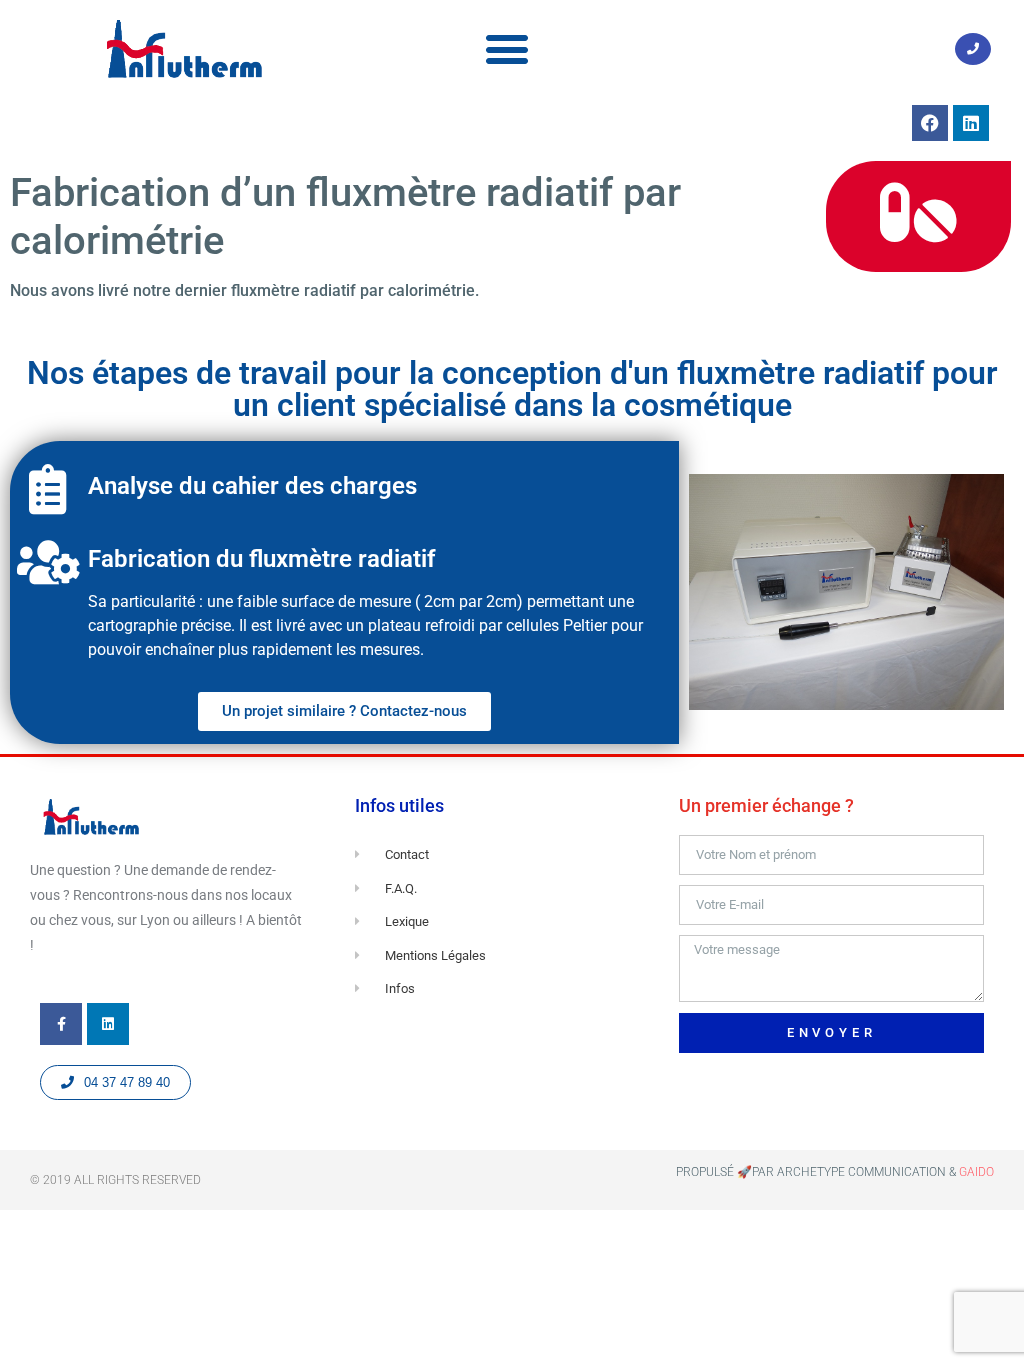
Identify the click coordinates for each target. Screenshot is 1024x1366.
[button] (507, 48)
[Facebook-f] (61, 1024)
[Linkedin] (971, 123)
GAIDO (976, 1172)
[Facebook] (930, 123)
